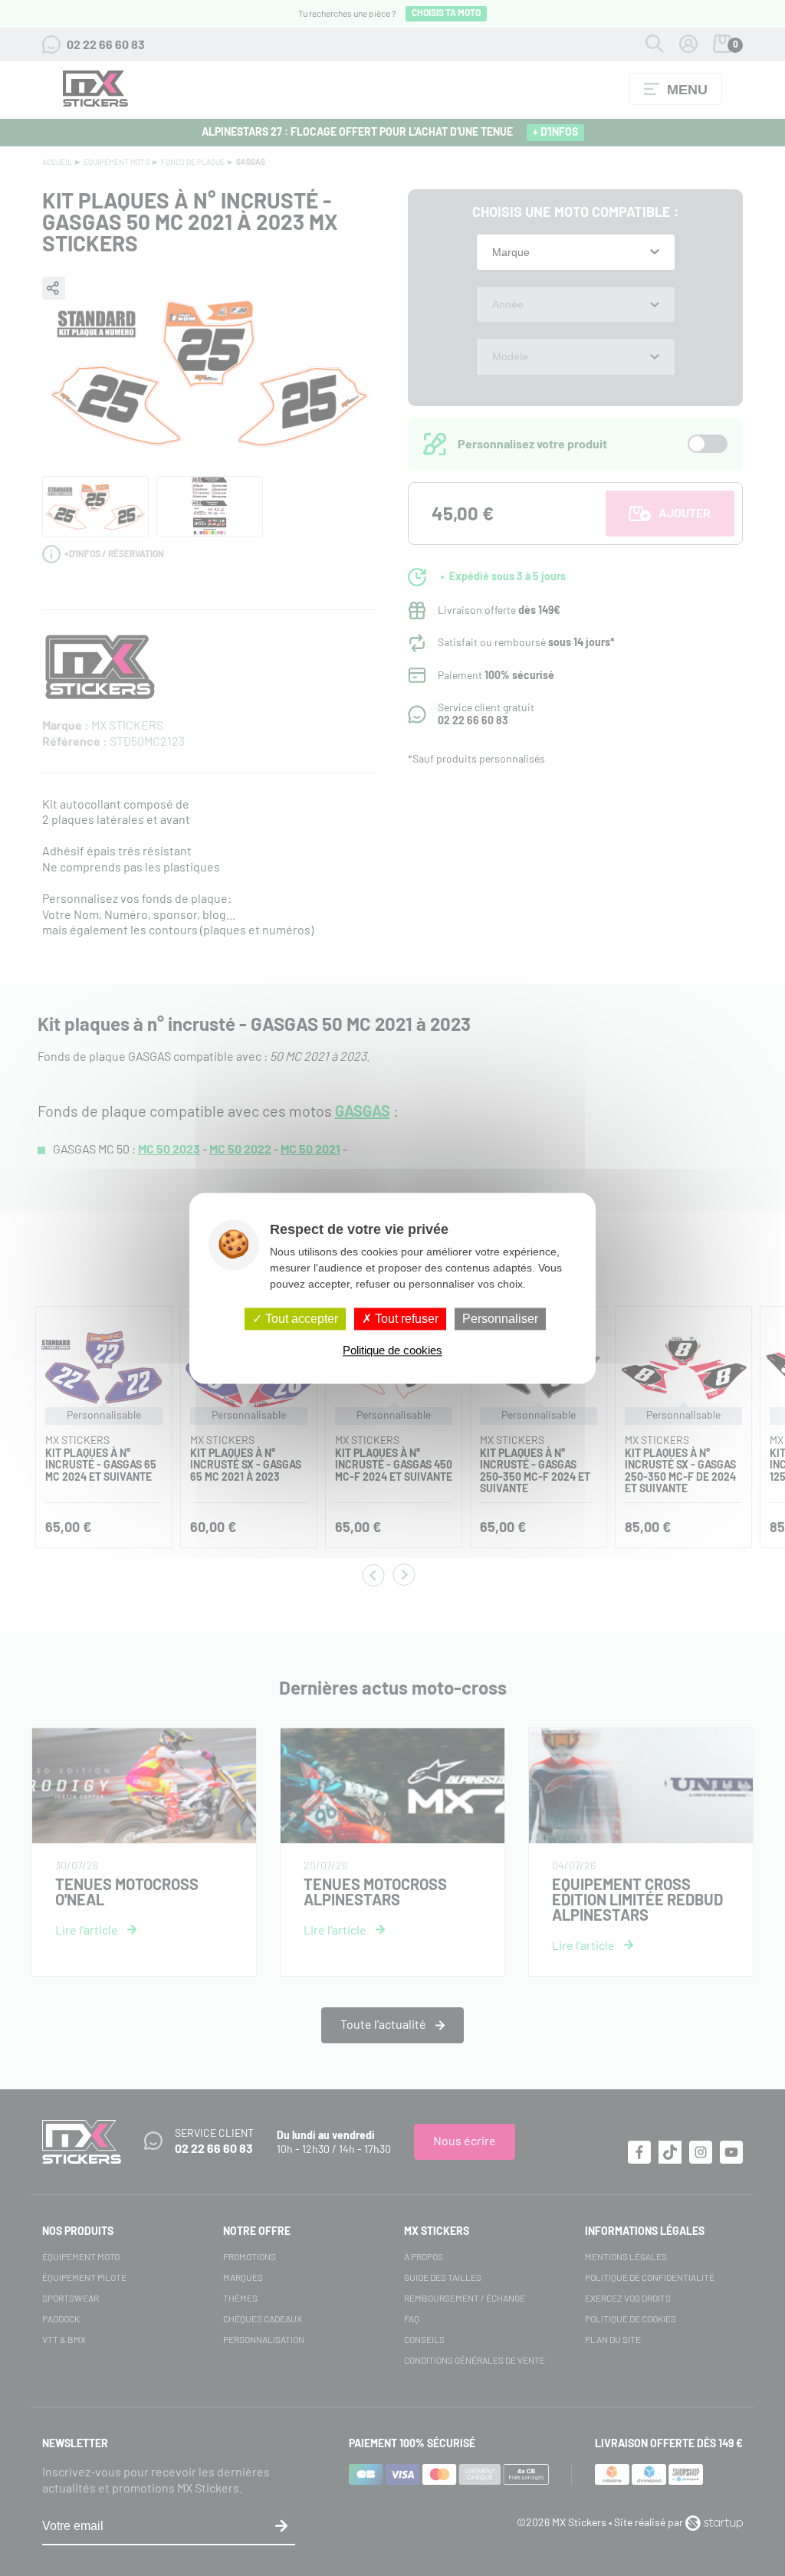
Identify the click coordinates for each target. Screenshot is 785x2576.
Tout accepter (300, 1319)
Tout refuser (405, 1319)
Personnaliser (500, 1319)
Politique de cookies (392, 1350)
